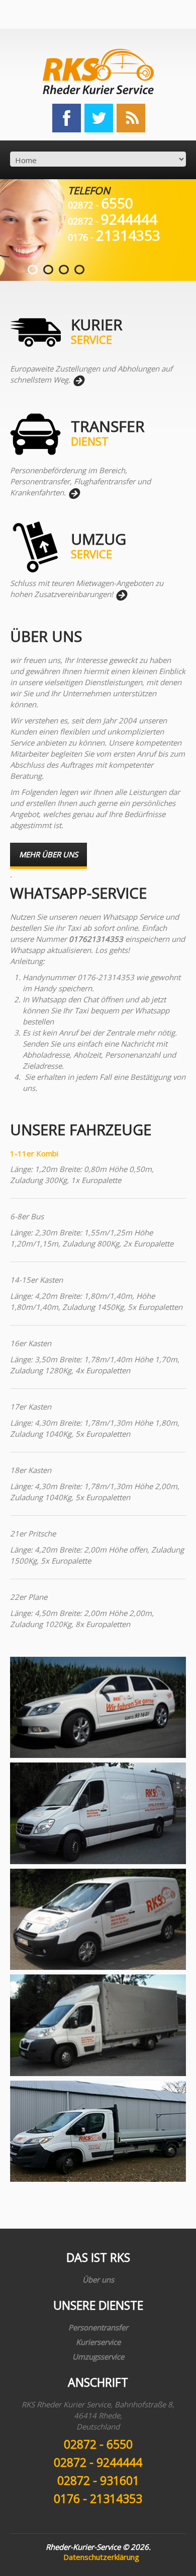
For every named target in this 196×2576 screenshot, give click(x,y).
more (78, 381)
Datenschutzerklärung (101, 2557)
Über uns (98, 2279)
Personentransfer (98, 2327)
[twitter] (99, 117)
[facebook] (67, 117)
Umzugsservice (98, 2357)
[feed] (131, 117)
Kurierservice (98, 2342)
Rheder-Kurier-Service (83, 2547)
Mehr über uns (48, 854)
